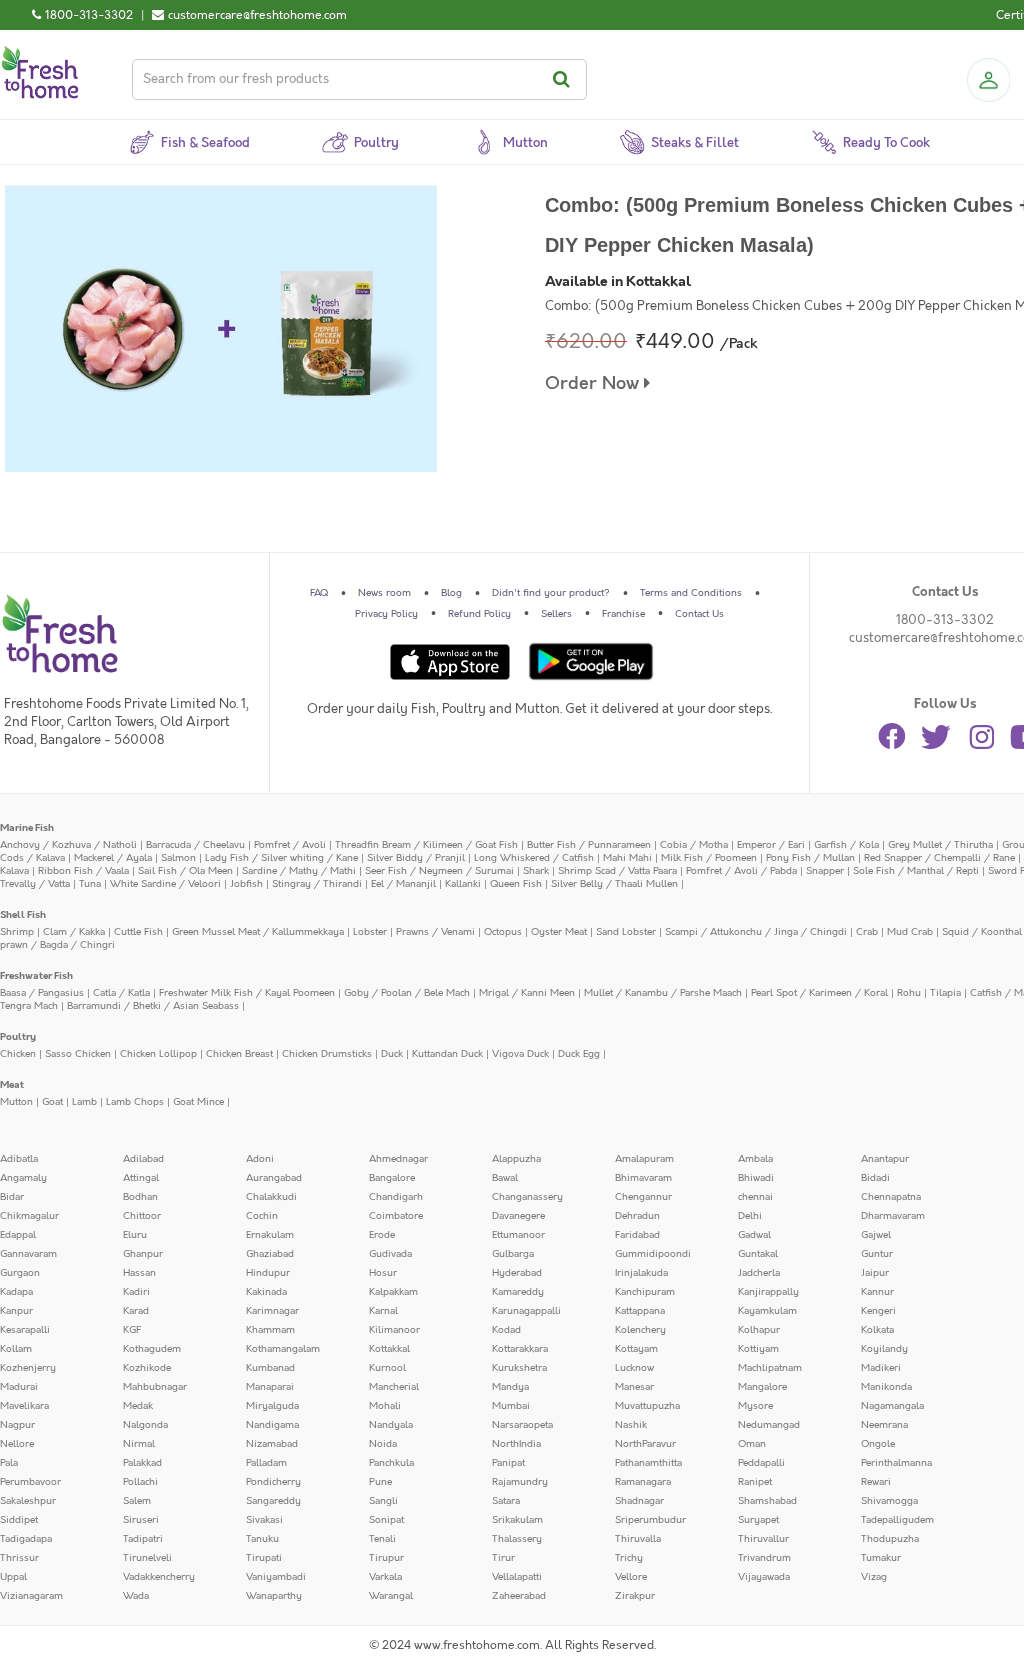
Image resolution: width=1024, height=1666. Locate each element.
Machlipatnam (770, 1368)
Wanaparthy (274, 1596)
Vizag (874, 1577)
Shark (536, 871)
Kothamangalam (283, 1349)
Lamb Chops (135, 1102)
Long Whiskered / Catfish (534, 858)
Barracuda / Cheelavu (195, 845)
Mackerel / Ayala (113, 858)
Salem (137, 1501)
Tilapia (945, 993)
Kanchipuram (645, 1292)
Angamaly (23, 1178)
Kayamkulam (767, 1311)
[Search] (564, 79)
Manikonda (886, 1387)
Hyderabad (517, 1273)
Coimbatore (396, 1216)
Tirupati (264, 1558)
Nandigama (272, 1425)
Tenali (382, 1539)
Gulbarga (513, 1254)
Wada (136, 1596)
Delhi (750, 1216)
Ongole (878, 1444)
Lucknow (634, 1368)
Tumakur (881, 1558)
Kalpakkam (393, 1292)
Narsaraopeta (522, 1425)
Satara (506, 1501)
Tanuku (262, 1539)
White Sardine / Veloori (165, 884)
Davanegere (518, 1216)
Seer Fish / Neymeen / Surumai (439, 871)
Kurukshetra (519, 1368)
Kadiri (136, 1292)
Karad (136, 1311)
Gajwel (876, 1235)
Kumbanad (270, 1368)
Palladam (266, 1463)
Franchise (623, 614)
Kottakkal (389, 1349)
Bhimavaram (643, 1178)
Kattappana (640, 1311)
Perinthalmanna (896, 1463)
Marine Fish (27, 828)
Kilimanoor (394, 1330)
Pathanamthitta (648, 1463)
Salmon (178, 858)
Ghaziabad (270, 1254)
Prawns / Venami (435, 932)
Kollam (16, 1349)
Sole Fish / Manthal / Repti (916, 871)
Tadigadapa (26, 1539)
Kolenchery (640, 1330)
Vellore (631, 1577)
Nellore (17, 1444)
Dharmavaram (893, 1216)
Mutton (16, 1102)
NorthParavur (645, 1444)
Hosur (383, 1273)
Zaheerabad (519, 1596)
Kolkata (877, 1330)
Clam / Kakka (74, 932)
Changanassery (527, 1197)
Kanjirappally (768, 1292)
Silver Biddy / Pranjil (416, 858)
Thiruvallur (763, 1539)
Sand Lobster (626, 932)
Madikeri (881, 1368)
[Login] (988, 80)
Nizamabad (272, 1444)
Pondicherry (273, 1482)
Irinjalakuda (641, 1273)
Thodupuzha (890, 1539)
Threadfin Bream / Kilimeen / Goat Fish (426, 845)
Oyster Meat (559, 932)
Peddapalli (761, 1463)
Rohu (909, 993)
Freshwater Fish (36, 976)
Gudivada (390, 1254)
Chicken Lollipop (158, 1054)
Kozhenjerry (28, 1368)
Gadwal (754, 1235)
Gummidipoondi (653, 1254)
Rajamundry (520, 1482)
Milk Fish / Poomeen (709, 858)
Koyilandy (884, 1349)
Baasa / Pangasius (42, 993)
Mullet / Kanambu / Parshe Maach (663, 993)
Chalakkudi (271, 1197)
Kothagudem (152, 1349)
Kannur (877, 1292)
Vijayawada (764, 1577)
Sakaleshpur (28, 1501)
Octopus (503, 932)
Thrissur (19, 1558)
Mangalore (762, 1387)
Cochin (262, 1216)
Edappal (18, 1235)
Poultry (18, 1037)
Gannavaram (28, 1254)
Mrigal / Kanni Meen (527, 993)
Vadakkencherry (159, 1577)
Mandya (510, 1387)
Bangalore (392, 1178)
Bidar (12, 1197)
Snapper (825, 871)
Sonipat (386, 1520)
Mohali (385, 1406)
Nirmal (139, 1444)
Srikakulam (517, 1520)
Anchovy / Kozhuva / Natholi (68, 845)
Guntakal (758, 1254)
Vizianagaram (31, 1596)
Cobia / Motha (694, 845)
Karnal (383, 1311)
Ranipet (755, 1482)
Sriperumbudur (650, 1520)
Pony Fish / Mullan (810, 858)
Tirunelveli (147, 1558)
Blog (451, 593)
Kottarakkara (520, 1349)
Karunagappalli (526, 1311)
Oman (752, 1444)
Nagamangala (892, 1406)
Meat (12, 1085)
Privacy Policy (386, 614)
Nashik (631, 1425)
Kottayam (636, 1349)
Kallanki (463, 884)
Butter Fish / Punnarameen (589, 845)
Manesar (634, 1387)
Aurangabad (274, 1178)
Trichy (629, 1558)
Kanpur (16, 1311)
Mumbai (511, 1406)
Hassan (139, 1273)
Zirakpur (635, 1596)
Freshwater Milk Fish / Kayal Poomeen (247, 993)
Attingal (141, 1178)
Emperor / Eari (771, 845)
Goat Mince (198, 1102)
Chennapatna (891, 1197)
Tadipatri (143, 1539)
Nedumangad (769, 1425)
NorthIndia (516, 1444)
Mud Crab (910, 932)
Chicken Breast (239, 1054)
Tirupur (386, 1558)
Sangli (383, 1501)
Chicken (18, 1054)
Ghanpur (143, 1254)
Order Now (594, 383)
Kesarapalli (25, 1330)
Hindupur (268, 1273)
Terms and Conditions (691, 593)
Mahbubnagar (155, 1387)
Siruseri (141, 1520)
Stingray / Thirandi (317, 884)
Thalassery (517, 1539)
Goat (52, 1102)
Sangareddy (273, 1501)
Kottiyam (758, 1349)
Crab (867, 932)
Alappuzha (516, 1159)
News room (384, 593)
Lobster (370, 932)
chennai (755, 1197)
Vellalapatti (517, 1577)
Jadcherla (759, 1273)
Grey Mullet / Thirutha (940, 845)
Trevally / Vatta (35, 884)
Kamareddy (518, 1292)
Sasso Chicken (78, 1054)
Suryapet (758, 1520)
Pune (380, 1482)
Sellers (556, 614)
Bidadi (875, 1178)
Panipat (508, 1463)
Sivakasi (264, 1520)
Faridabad (637, 1235)
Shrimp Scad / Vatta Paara (617, 871)
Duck (392, 1054)
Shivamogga (889, 1501)
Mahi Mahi (627, 858)
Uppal (13, 1577)
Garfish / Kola (846, 845)
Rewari (876, 1482)
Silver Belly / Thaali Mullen (614, 884)
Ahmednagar (398, 1159)
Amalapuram (644, 1159)
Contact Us (699, 614)
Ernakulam (270, 1235)
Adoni (260, 1159)
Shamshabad (767, 1501)
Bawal (505, 1178)
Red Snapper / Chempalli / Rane (939, 858)
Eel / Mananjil (403, 884)
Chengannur (643, 1197)
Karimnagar (272, 1311)
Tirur (503, 1558)
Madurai (19, 1387)
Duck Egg (579, 1054)
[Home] (40, 54)
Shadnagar (639, 1501)
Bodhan (140, 1197)
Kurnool (387, 1368)
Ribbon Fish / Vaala (83, 871)
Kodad (506, 1330)
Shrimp (17, 932)
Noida (383, 1444)
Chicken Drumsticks (327, 1054)
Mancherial (394, 1387)
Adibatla (19, 1159)
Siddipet (19, 1520)
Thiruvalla (638, 1539)
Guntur (877, 1254)
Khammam (270, 1330)
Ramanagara (643, 1482)
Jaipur (875, 1273)
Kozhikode (147, 1368)
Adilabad (143, 1159)
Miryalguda (272, 1406)
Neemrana (884, 1425)
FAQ (319, 593)
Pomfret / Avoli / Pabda (741, 871)
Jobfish (246, 884)
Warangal (391, 1596)
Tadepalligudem (897, 1520)
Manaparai (270, 1387)
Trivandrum (764, 1558)
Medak (138, 1406)
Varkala (385, 1577)
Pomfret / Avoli (290, 845)
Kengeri (878, 1311)
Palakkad (142, 1463)
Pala (9, 1463)
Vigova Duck (520, 1054)
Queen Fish (516, 884)
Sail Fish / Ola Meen (185, 871)
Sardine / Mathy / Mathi (299, 871)
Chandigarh (396, 1197)
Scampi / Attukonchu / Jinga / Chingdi (756, 932)
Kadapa (16, 1292)
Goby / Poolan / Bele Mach (407, 993)
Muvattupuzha (647, 1406)
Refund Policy (479, 614)
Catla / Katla (121, 993)
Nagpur (17, 1425)
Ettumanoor (518, 1235)
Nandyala (391, 1425)
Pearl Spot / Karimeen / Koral (819, 993)
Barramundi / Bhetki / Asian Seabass (153, 1006)
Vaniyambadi (276, 1577)
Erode (382, 1235)
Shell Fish (23, 915)
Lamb (84, 1102)
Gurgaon (20, 1273)
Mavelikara (24, 1406)
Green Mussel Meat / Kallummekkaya (258, 932)
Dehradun (637, 1216)
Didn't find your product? (551, 593)
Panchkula (391, 1463)
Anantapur (885, 1159)
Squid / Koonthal (982, 932)
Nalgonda (145, 1425)
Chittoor (142, 1216)
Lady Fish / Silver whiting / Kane (281, 858)
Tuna (90, 884)
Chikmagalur (29, 1216)
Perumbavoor (30, 1482)
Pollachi (140, 1482)
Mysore (755, 1406)
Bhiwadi (756, 1178)
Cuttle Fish (138, 932)
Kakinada (266, 1292)
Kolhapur (759, 1330)
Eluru (135, 1235)
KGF (132, 1330)
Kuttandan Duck (447, 1054)
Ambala (755, 1159)
